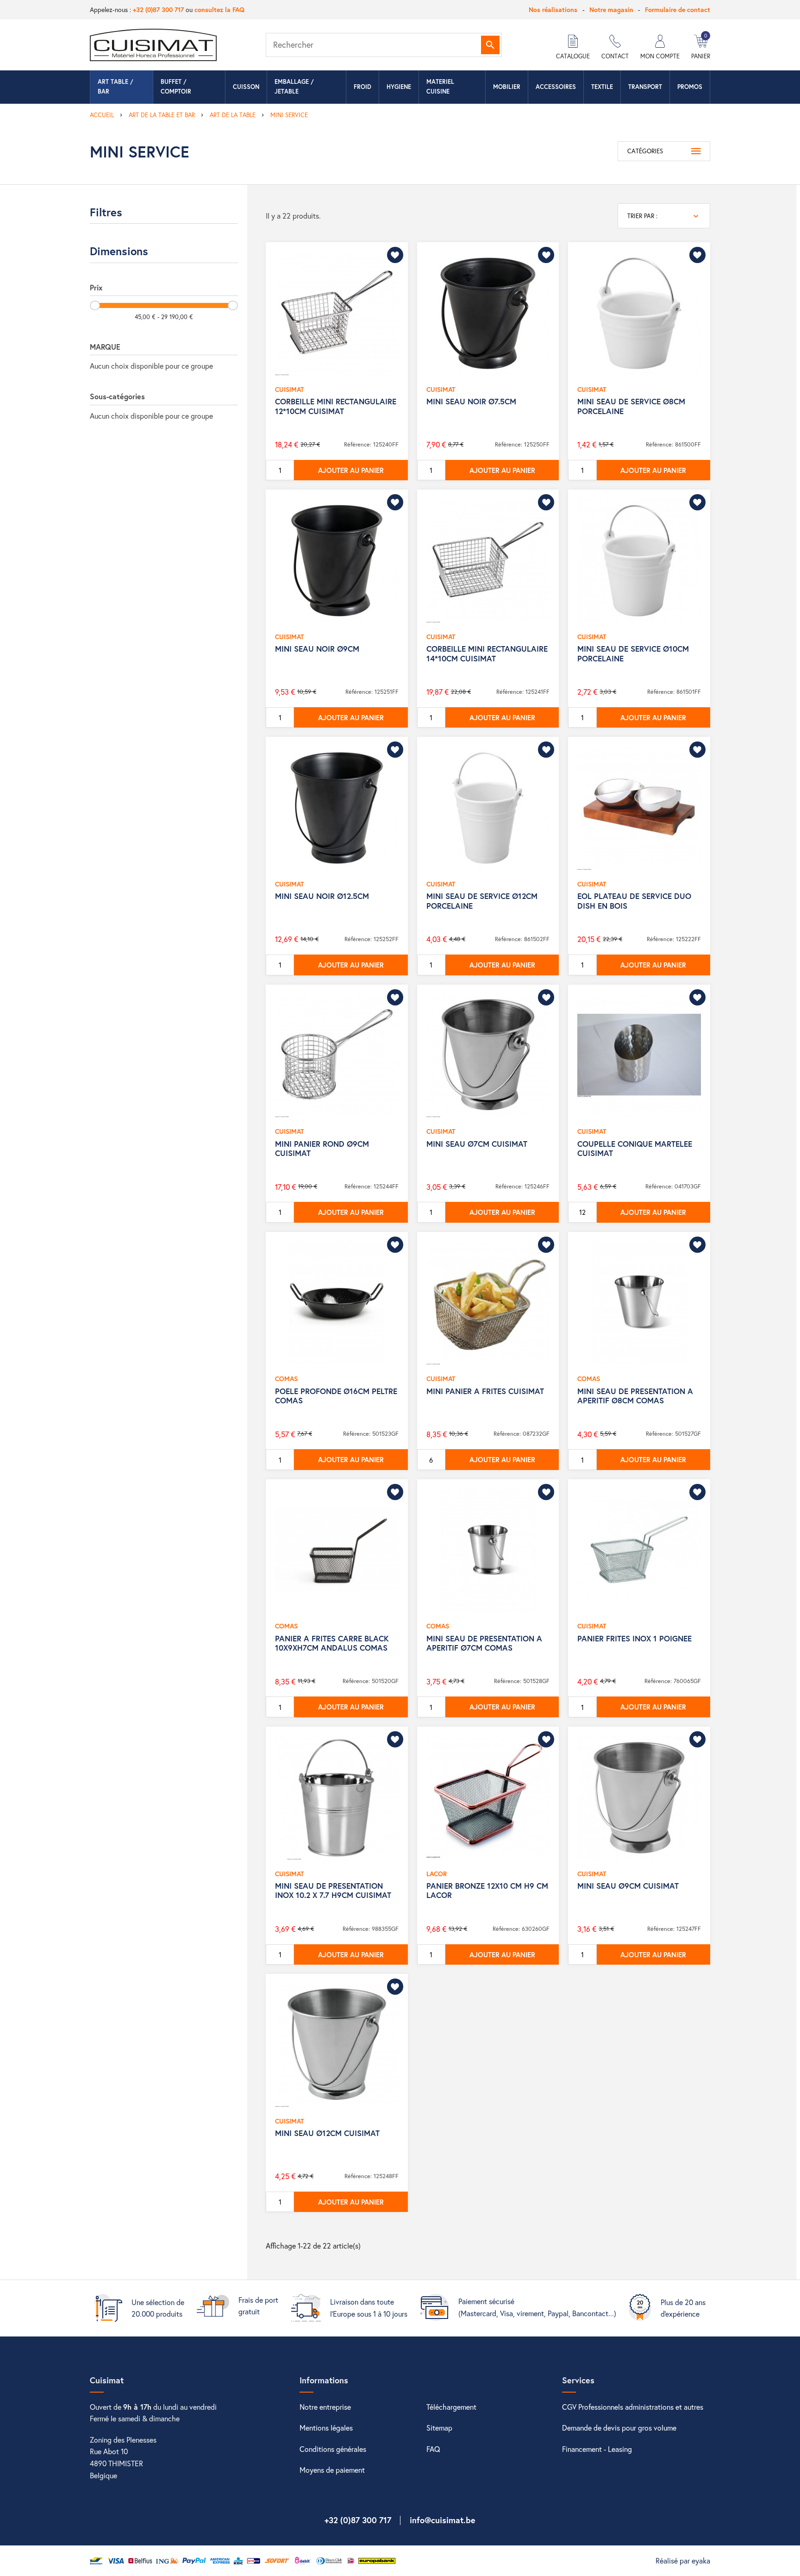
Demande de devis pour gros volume (619, 2428)
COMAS (286, 1379)
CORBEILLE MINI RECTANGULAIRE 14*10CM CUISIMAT (487, 653)
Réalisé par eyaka (683, 2560)
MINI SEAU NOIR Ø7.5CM (471, 401)
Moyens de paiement (332, 2470)
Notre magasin (611, 9)
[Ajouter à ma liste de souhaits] (395, 255)
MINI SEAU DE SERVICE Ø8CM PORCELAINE (631, 406)
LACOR (437, 1874)
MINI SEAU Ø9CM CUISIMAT (628, 1886)
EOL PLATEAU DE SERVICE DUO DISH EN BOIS (634, 901)
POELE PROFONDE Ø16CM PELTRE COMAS (336, 1396)
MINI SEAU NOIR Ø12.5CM (322, 896)
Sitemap (439, 2428)
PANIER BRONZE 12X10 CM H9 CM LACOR (487, 1890)
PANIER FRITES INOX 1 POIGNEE (634, 1638)
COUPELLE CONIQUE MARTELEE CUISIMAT (635, 1148)
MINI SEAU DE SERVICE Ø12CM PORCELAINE (482, 901)
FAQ (433, 2449)
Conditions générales (333, 2449)
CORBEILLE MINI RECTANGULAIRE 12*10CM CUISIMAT (336, 406)
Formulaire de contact (678, 9)
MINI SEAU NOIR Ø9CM (317, 649)
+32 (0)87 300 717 (158, 9)
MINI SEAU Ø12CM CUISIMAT (327, 2133)
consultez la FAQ (219, 9)
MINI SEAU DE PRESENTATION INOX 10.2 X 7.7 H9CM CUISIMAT (333, 1890)
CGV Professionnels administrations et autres (633, 2407)
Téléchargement (451, 2407)
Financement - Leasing (597, 2449)
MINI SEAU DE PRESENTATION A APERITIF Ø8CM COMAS (635, 1396)
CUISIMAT (289, 389)
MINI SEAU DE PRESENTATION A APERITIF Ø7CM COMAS (484, 1643)
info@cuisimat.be (443, 2520)
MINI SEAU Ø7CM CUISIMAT (477, 1144)
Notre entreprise (325, 2407)
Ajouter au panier (351, 470)
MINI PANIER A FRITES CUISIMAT (485, 1391)
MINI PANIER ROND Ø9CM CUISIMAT (322, 1148)
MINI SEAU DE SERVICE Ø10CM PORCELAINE (633, 653)
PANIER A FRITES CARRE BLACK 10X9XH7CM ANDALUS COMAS (332, 1643)
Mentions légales (326, 2428)
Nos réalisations (553, 9)
